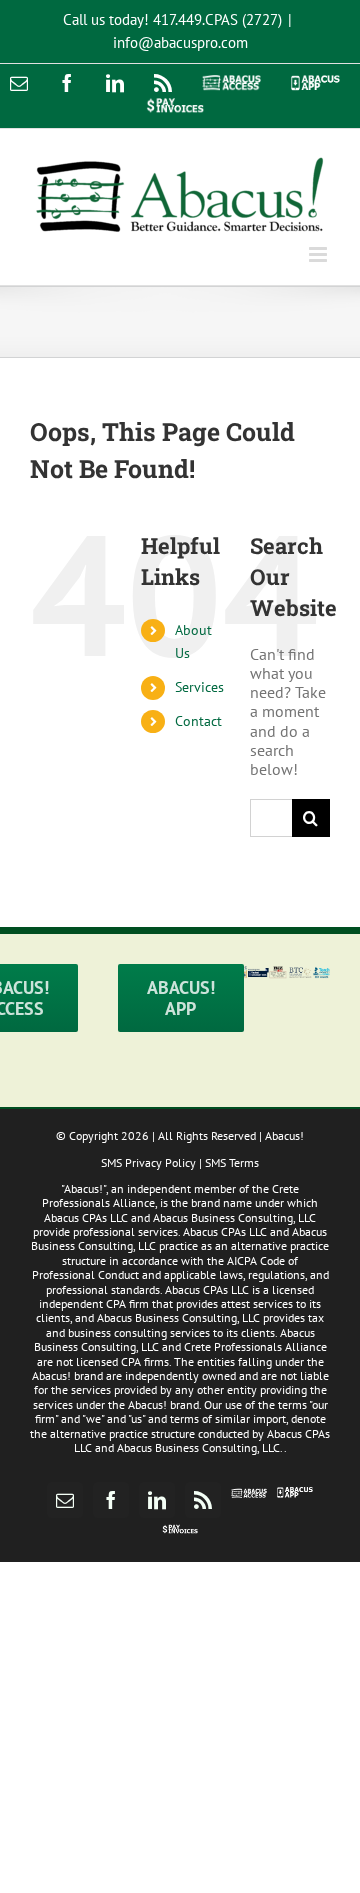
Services (199, 687)
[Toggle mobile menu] (319, 254)
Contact (198, 721)
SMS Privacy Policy (148, 1162)
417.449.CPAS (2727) (217, 19)
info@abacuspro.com (180, 42)
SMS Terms (232, 1162)
